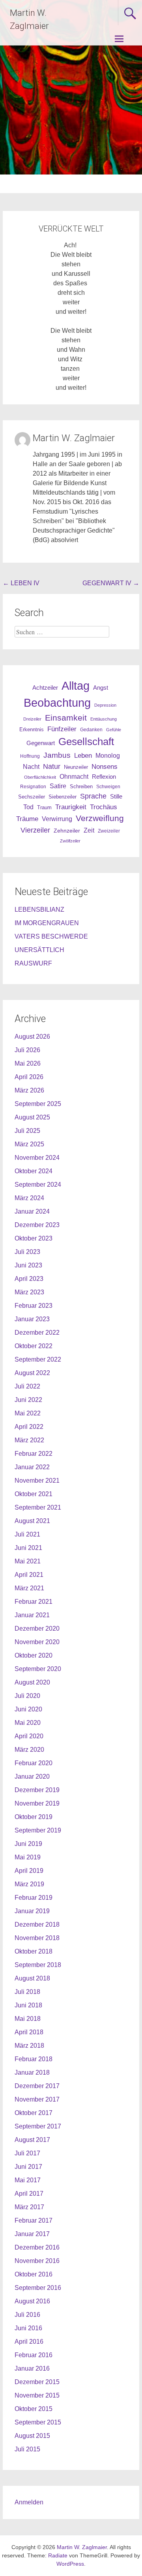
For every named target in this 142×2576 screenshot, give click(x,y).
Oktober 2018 (34, 1951)
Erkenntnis (32, 729)
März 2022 (29, 1440)
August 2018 (32, 1978)
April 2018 (29, 2032)
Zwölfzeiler (70, 841)
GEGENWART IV (111, 583)
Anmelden (29, 2502)
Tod (28, 807)
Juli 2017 (27, 2153)
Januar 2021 (32, 1615)
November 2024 (37, 1158)
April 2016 (29, 2342)
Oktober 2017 (34, 2113)
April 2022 (29, 1427)
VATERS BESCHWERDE (51, 936)
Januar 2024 (32, 1211)
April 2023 (29, 1279)
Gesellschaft (86, 742)
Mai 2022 (28, 1413)
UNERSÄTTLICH (39, 950)
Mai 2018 (28, 2019)
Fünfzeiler (62, 729)
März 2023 (29, 1292)
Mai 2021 (28, 1561)
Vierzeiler (35, 830)
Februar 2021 (34, 1602)
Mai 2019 (28, 1857)
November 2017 (37, 2099)
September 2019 (38, 1830)
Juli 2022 (27, 1386)
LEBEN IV (21, 583)
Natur (52, 766)
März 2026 (29, 1090)
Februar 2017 (34, 2220)
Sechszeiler (32, 797)
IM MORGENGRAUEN (47, 923)
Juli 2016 (27, 2315)
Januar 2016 (32, 2368)
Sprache (93, 796)
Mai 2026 (28, 1063)
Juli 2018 (27, 1992)
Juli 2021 (27, 1534)
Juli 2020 (27, 1696)
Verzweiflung (100, 818)
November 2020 (37, 1642)
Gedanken (91, 730)
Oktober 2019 (34, 1817)
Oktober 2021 (34, 1494)
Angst (101, 688)
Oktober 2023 (34, 1238)
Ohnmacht (74, 777)
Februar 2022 (34, 1454)
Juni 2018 (28, 2005)
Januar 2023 (32, 1319)
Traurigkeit (71, 807)
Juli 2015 (27, 2449)
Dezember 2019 (37, 1790)
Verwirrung (57, 819)
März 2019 (29, 1884)
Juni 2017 (28, 2167)
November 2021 (37, 1481)
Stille (116, 797)
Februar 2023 (34, 1306)
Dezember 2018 (37, 1924)
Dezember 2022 (37, 1333)
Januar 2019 (32, 1911)
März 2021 (29, 1588)
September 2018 (38, 1965)
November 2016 (37, 2261)
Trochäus (104, 807)
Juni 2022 (28, 1400)
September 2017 (38, 2126)
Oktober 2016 (34, 2274)
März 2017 (29, 2207)
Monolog (108, 756)
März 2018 (29, 2046)
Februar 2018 (34, 2059)
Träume (27, 819)
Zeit (89, 830)
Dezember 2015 (37, 2382)
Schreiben (81, 787)
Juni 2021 (28, 1548)
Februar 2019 (34, 1898)
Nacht (31, 766)
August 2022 (32, 1373)
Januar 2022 (32, 1467)
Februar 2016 (34, 2355)
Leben (83, 755)
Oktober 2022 (34, 1346)
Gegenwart (41, 743)
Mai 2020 (28, 1723)
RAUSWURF (33, 963)
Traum (44, 807)
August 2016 (32, 2301)
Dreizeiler (32, 719)
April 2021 (29, 1575)
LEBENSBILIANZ (39, 910)
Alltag (76, 686)
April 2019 (29, 1871)
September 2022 (38, 1359)
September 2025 (38, 1104)
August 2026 (32, 1037)
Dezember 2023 (37, 1225)
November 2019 (37, 1803)
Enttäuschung (104, 719)
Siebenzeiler (63, 797)
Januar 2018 (32, 2072)
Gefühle (114, 730)
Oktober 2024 (34, 1171)
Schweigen (108, 786)
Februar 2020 (34, 1763)
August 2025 (32, 1117)
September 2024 (38, 1185)
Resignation (33, 787)
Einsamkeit (66, 718)
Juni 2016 (28, 2328)
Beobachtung (57, 703)
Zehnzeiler (67, 831)
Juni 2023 (28, 1265)
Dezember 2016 (37, 2247)
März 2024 (29, 1198)
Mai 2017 (28, 2180)
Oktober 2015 (34, 2409)
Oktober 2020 (34, 1655)
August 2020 (32, 1682)
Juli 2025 (27, 1131)
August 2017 (32, 2140)
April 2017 (29, 2194)
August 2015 (32, 2436)
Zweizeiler (109, 831)
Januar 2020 (32, 1776)
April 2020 (29, 1736)
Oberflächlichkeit (40, 777)
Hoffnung (30, 756)
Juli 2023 (27, 1252)
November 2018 (37, 1938)
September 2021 (38, 1507)
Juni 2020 (28, 1709)
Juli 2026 (27, 1050)
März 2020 (29, 1750)
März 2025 (29, 1144)
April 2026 (29, 1077)
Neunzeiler (76, 767)
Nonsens (105, 766)
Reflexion (104, 777)
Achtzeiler (45, 688)
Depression (105, 705)
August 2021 (32, 1521)
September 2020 (38, 1669)
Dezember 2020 (37, 1628)
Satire (58, 786)
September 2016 (38, 2288)
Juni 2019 (28, 1844)
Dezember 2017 (37, 2086)
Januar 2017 (32, 2234)
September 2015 (38, 2422)
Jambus (57, 755)
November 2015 (37, 2395)
